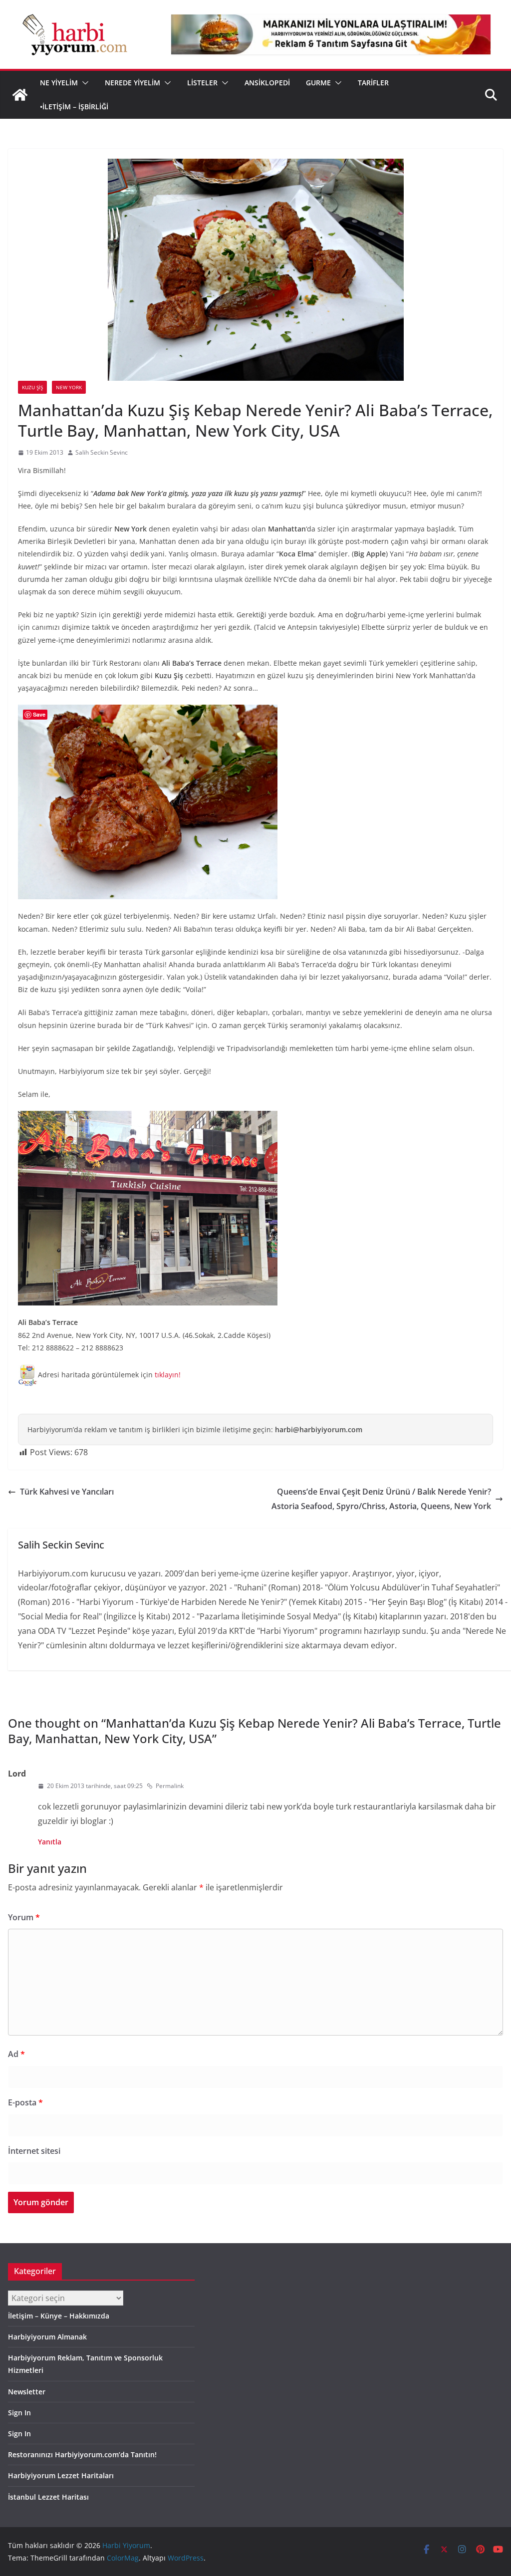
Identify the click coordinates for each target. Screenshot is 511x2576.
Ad (16, 2054)
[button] (83, 83)
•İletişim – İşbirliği (74, 107)
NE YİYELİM (59, 83)
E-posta (25, 2102)
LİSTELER (202, 83)
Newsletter (27, 2392)
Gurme (318, 83)
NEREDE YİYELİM (132, 83)
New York (69, 387)
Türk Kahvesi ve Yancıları (67, 1492)
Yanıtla (50, 1842)
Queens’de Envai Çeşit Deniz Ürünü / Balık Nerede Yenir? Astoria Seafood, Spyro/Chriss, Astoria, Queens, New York (381, 1499)
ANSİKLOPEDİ (267, 83)
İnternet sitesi (34, 2151)
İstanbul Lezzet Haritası (48, 2497)
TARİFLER (373, 83)
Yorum (24, 1917)
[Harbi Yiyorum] (20, 95)
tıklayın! (168, 1375)
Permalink (170, 1786)
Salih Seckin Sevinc (102, 452)
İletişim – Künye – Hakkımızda (59, 2316)
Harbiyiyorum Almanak (47, 2337)
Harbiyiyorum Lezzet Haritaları (61, 2475)
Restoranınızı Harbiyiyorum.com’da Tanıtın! (82, 2454)
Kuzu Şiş (32, 387)
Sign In (19, 2413)
